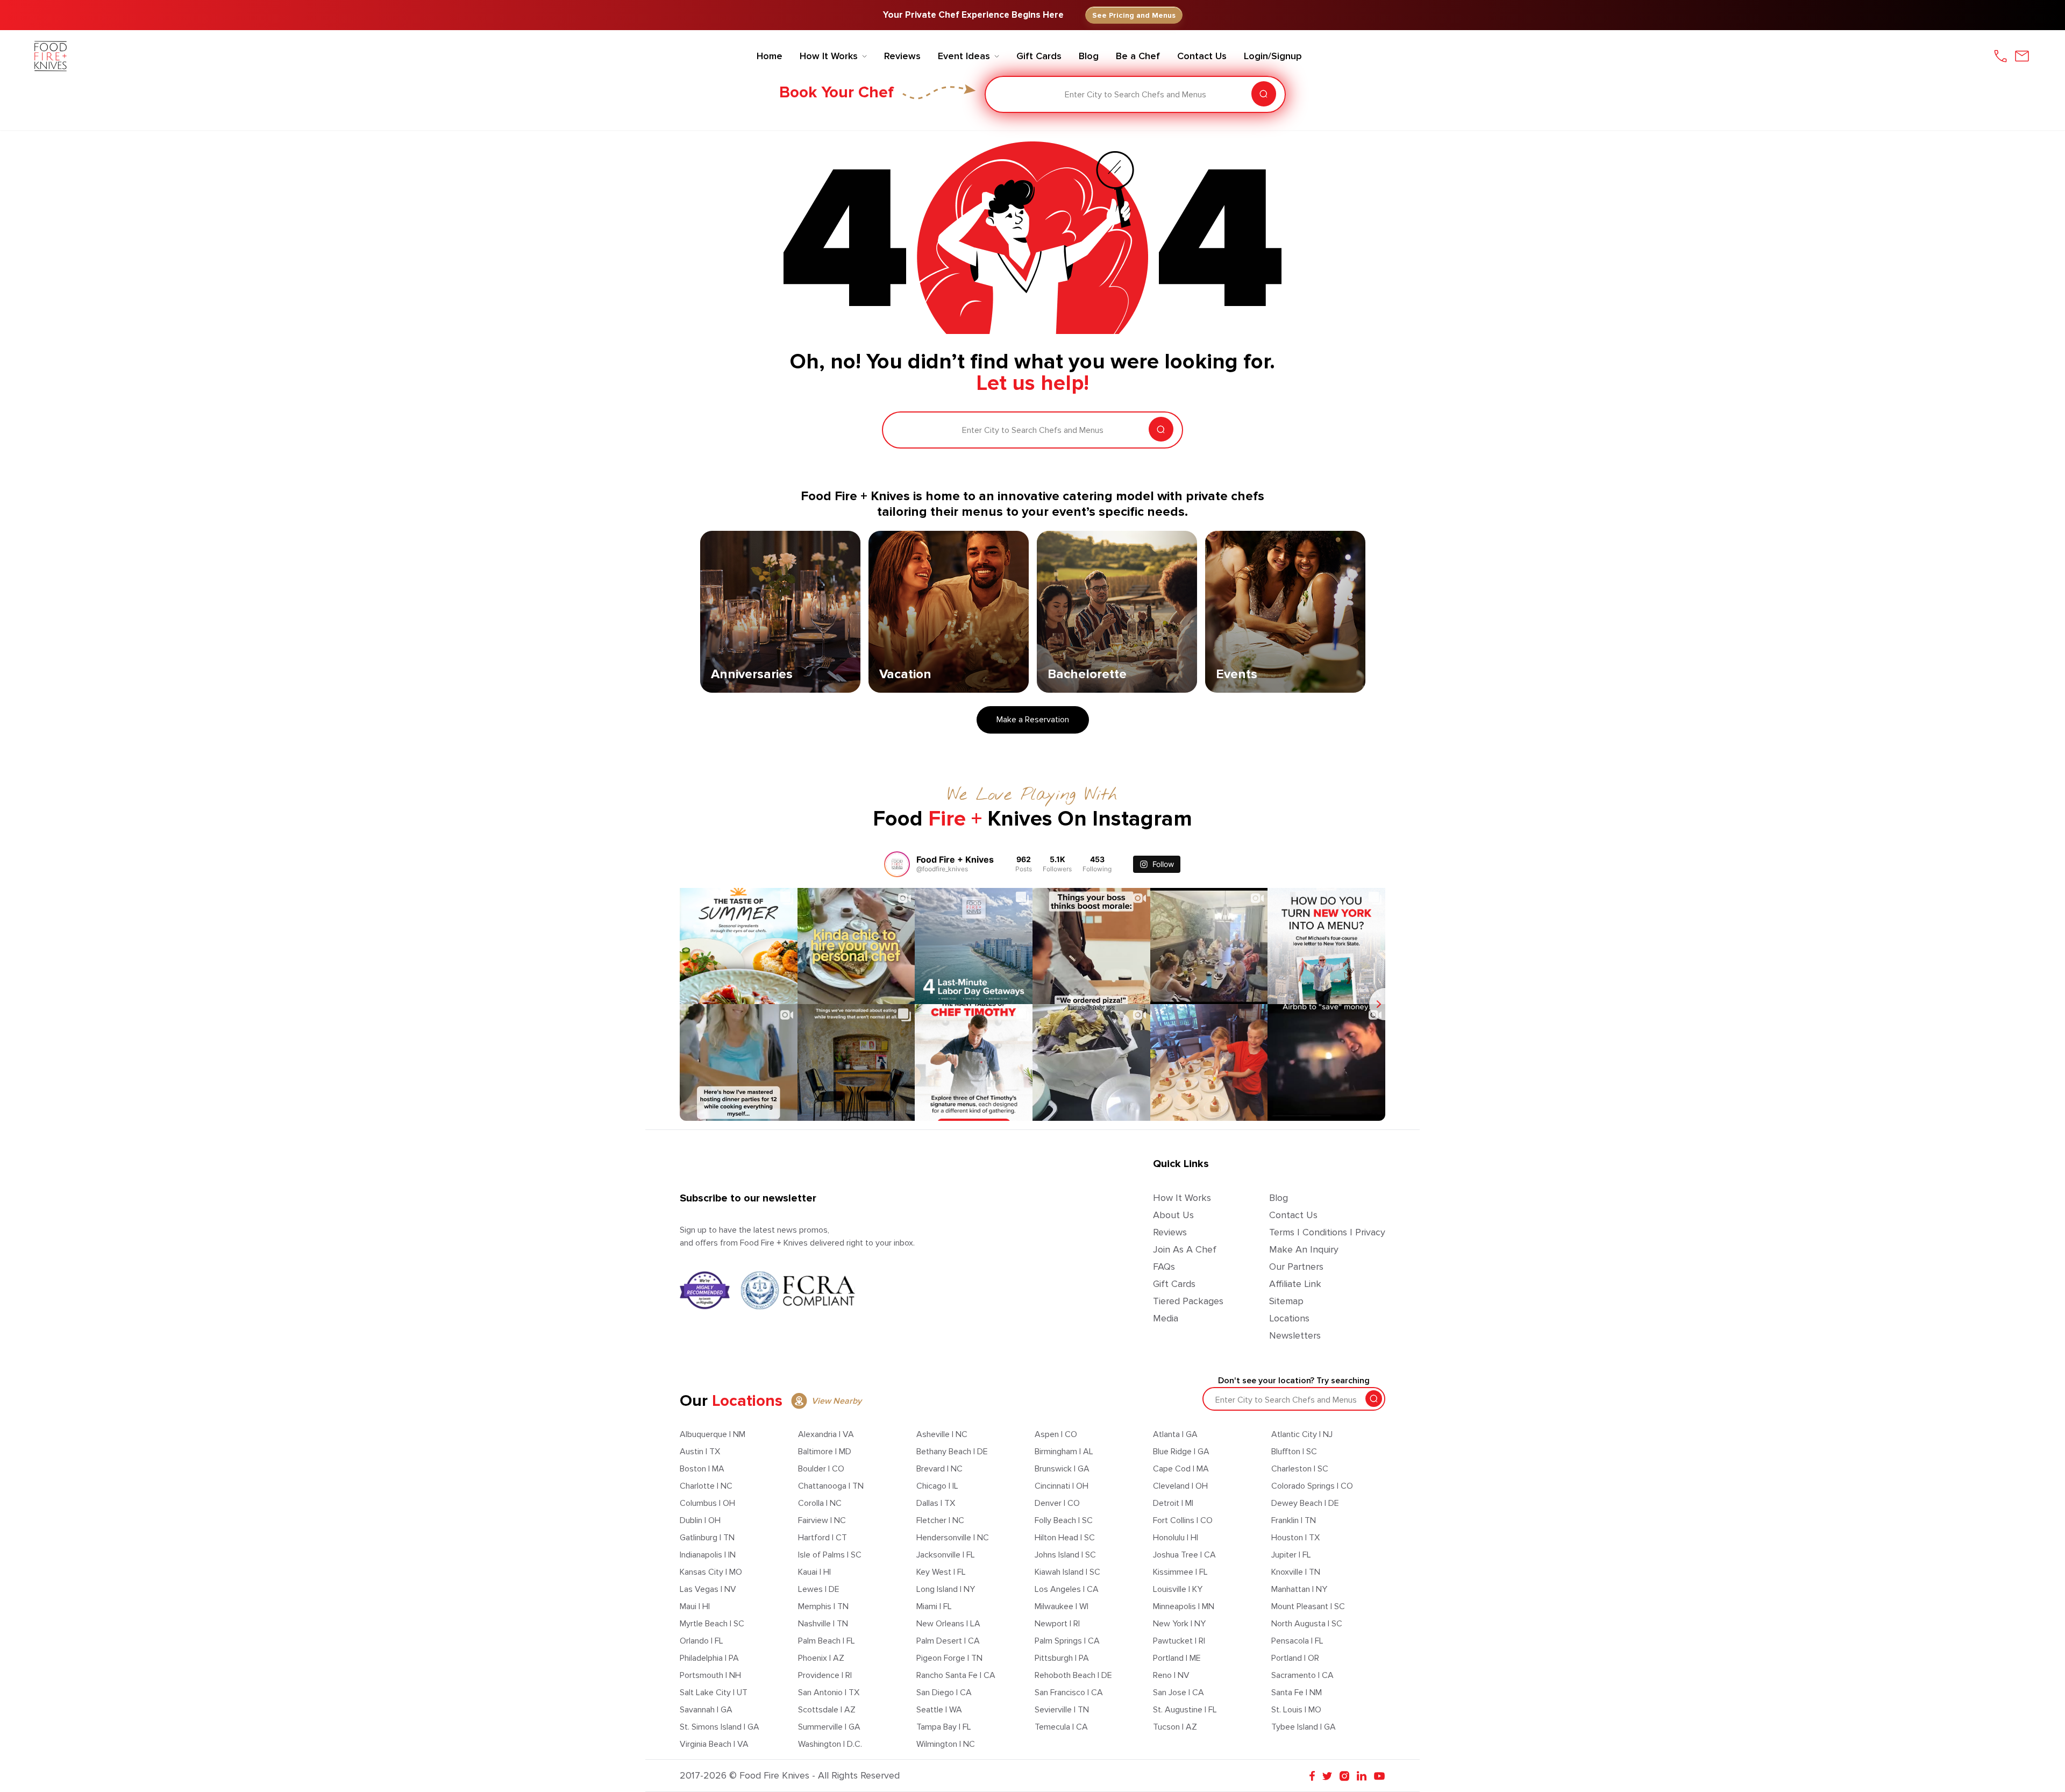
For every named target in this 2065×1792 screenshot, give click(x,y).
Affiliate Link (1295, 1284)
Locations (1289, 1318)
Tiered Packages (1188, 1301)
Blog (1279, 1198)
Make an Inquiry (1304, 1249)
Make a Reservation (1033, 720)
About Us (1173, 1215)
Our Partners (1296, 1267)
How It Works (1182, 1198)
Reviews (1170, 1232)
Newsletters (1295, 1335)
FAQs (1164, 1267)
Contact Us (1293, 1215)
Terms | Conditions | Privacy (1327, 1232)
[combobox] (1001, 95)
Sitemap (1286, 1301)
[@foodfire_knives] (897, 864)
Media (1166, 1318)
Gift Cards (1174, 1284)
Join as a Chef (1185, 1249)
